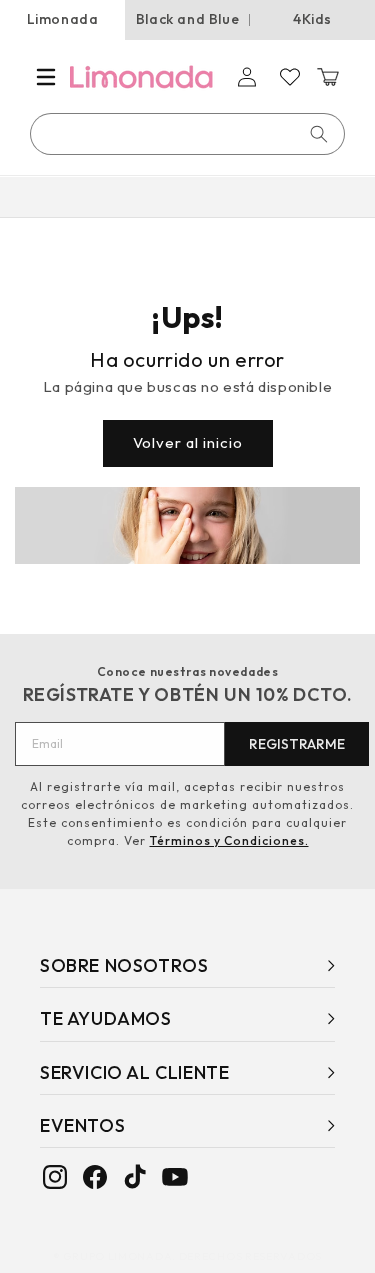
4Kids (312, 19)
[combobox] (188, 134)
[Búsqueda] (319, 134)
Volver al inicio (188, 442)
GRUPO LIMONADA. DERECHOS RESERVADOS (192, 1256)
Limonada (63, 19)
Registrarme (297, 744)
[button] (46, 77)
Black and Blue (187, 19)
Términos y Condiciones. (229, 840)
